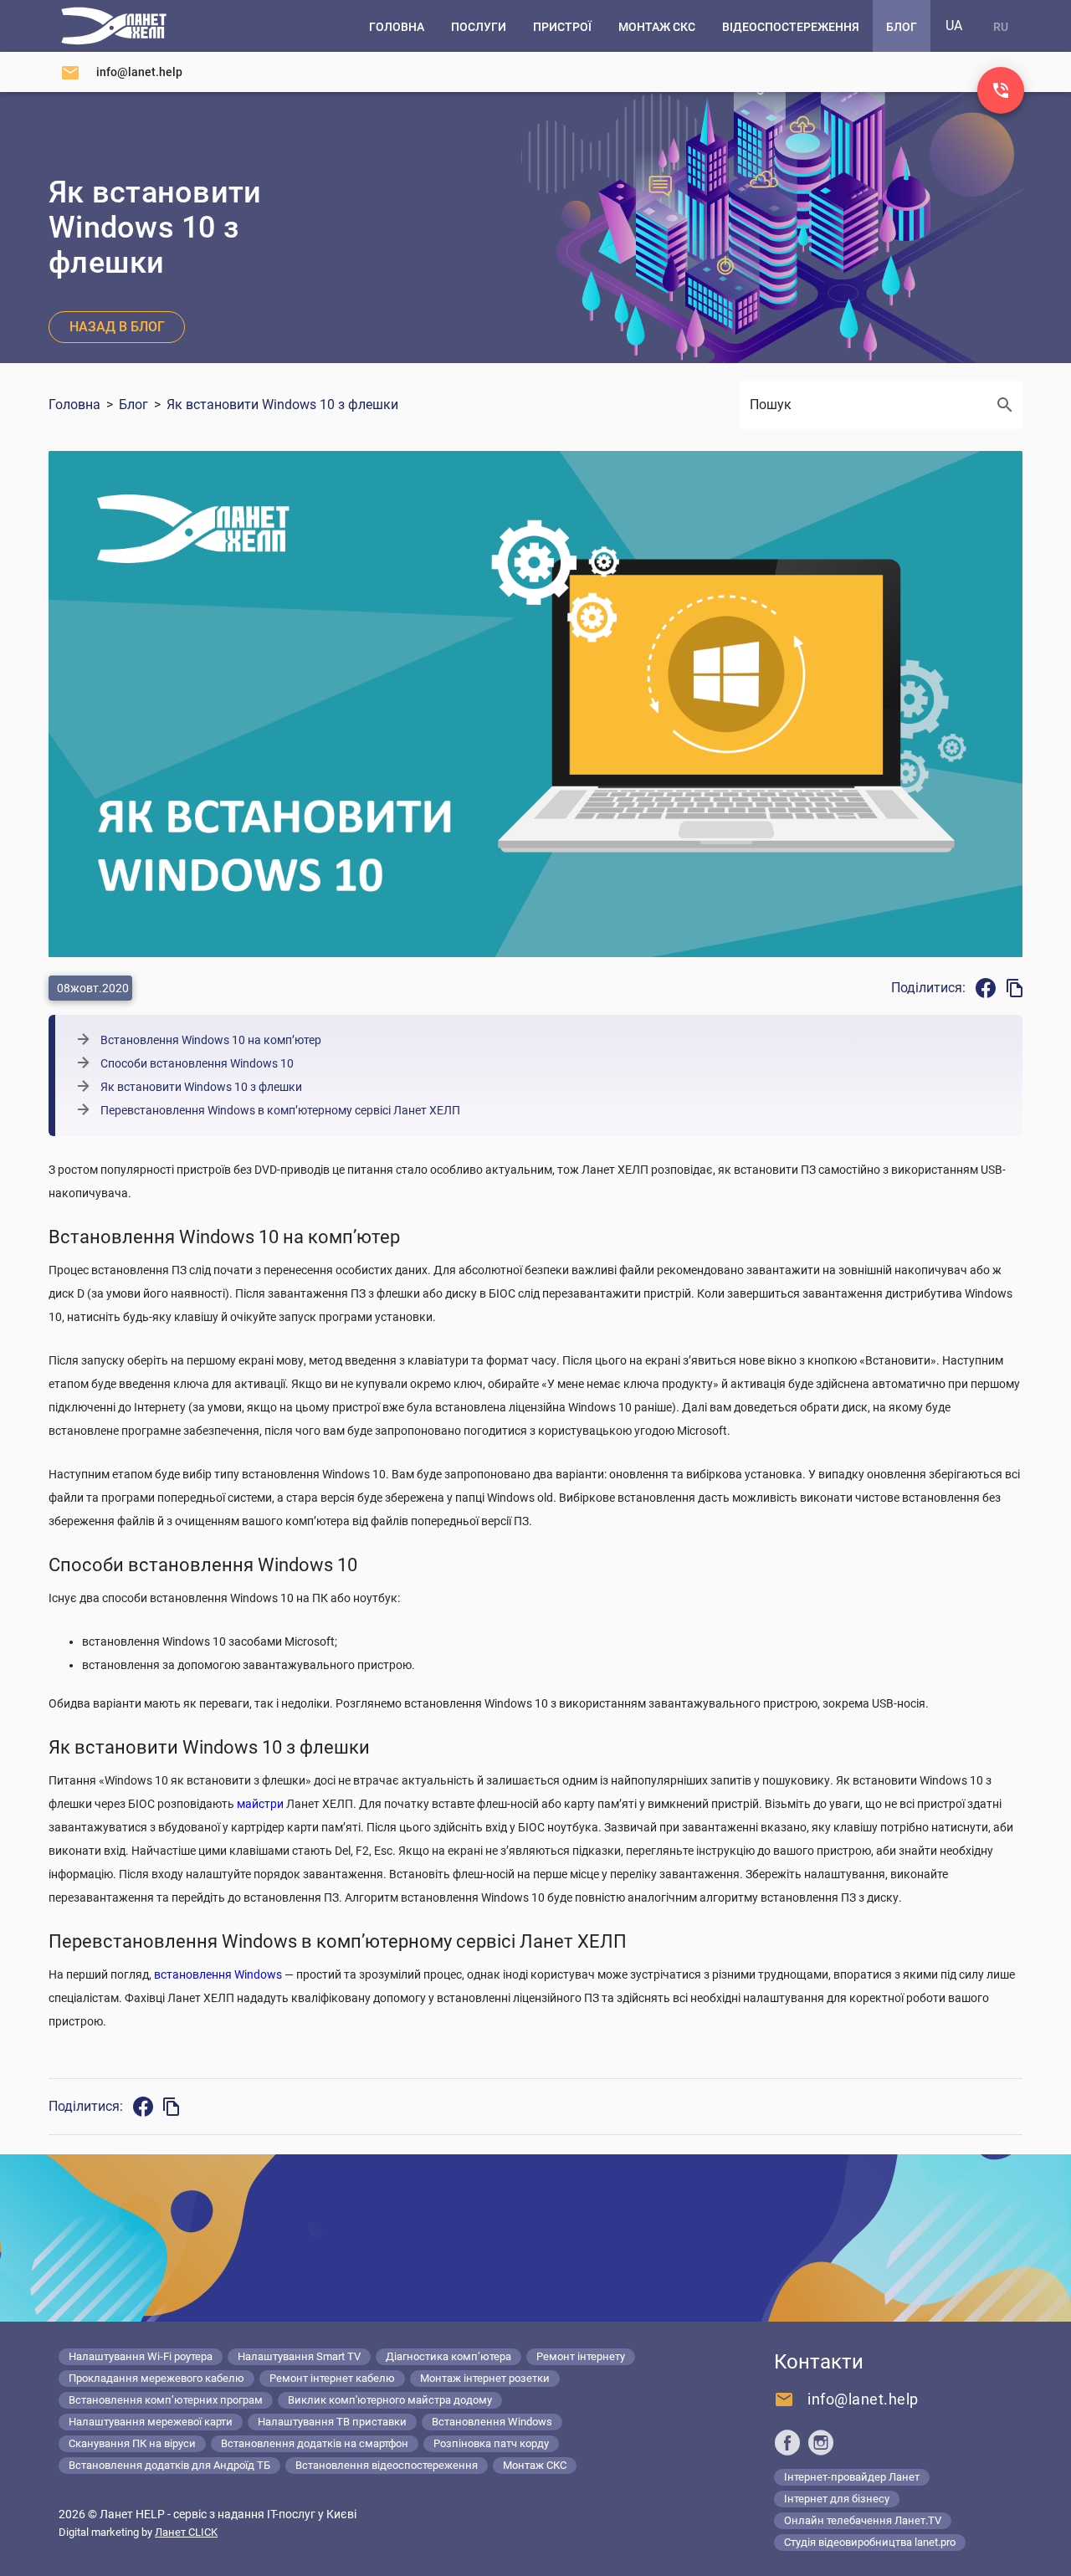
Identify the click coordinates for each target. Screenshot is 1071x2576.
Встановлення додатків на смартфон (315, 2443)
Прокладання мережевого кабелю (156, 2378)
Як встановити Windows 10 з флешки (282, 405)
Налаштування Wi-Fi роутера (141, 2356)
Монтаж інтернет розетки (485, 2378)
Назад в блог (117, 327)
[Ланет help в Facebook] (787, 2442)
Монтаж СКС (535, 2465)
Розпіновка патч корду (491, 2443)
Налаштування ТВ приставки (332, 2422)
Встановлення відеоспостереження (387, 2465)
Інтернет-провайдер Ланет (852, 2477)
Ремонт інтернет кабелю (332, 2378)
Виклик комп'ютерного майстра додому (390, 2400)
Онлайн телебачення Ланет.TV (863, 2520)
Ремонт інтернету (581, 2356)
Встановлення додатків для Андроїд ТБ (169, 2465)
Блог (133, 405)
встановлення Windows (218, 1974)
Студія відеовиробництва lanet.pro (870, 2542)
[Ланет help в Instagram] (821, 2442)
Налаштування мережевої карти (151, 2422)
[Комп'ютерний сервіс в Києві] (114, 26)
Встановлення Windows (492, 2422)
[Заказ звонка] (1001, 90)
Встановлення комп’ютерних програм (166, 2400)
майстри (260, 1804)
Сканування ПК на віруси (132, 2443)
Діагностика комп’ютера (448, 2356)
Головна (74, 405)
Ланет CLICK (186, 2532)
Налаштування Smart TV (299, 2356)
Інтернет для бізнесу (837, 2499)
